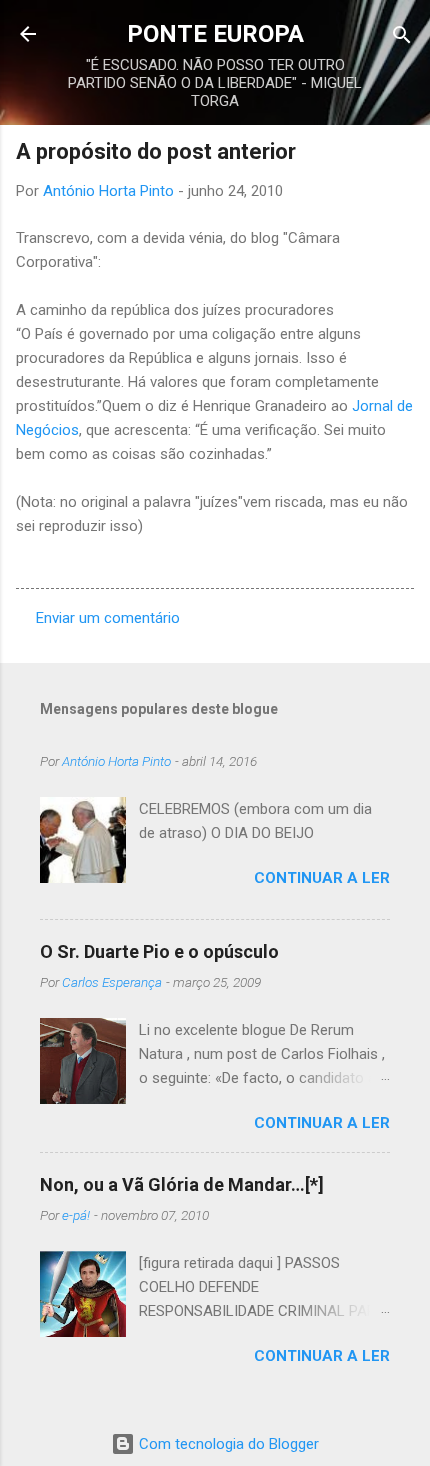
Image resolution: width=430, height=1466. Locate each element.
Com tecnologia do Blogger (227, 1444)
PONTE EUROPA (215, 34)
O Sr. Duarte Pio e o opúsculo (159, 951)
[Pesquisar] (402, 36)
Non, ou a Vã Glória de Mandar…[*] (182, 1184)
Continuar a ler (322, 878)
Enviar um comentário (108, 618)
